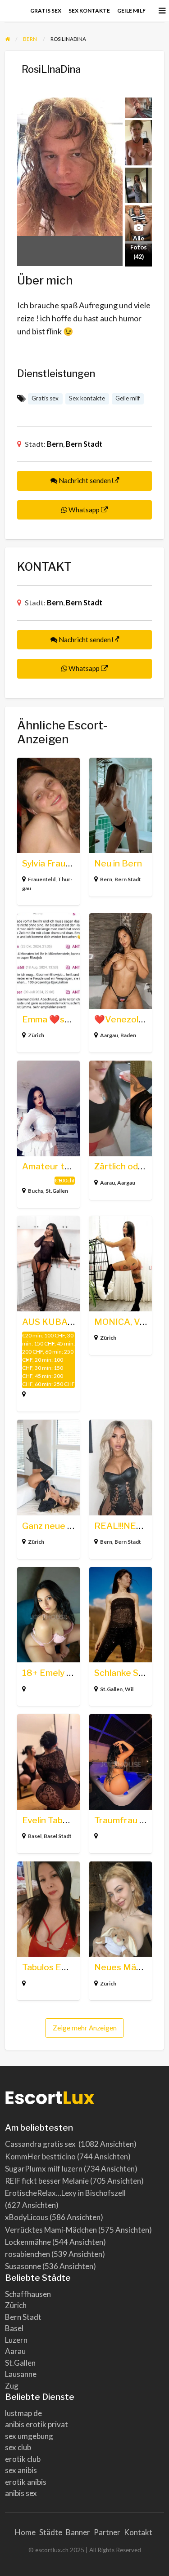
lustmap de (23, 2413)
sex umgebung (29, 2436)
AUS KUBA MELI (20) (66, 1322)
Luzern (16, 2340)
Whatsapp (84, 510)
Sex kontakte (89, 11)
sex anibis (21, 2470)
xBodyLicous (27, 2217)
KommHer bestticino (40, 2156)
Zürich (36, 1035)
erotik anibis (26, 2482)
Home (25, 2532)
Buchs (36, 1191)
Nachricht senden (85, 480)
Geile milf (131, 11)
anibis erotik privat (37, 2424)
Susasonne (23, 2266)
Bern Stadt (84, 444)
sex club (18, 2447)
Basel (35, 1836)
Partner (107, 2532)
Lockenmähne (28, 2242)
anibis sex (21, 2493)
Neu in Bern (118, 864)
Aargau (109, 1035)
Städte (51, 2532)
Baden (128, 1035)
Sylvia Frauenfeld (57, 864)
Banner (78, 2532)
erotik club (23, 2459)
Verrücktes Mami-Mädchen (51, 2230)
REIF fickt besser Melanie (47, 2181)
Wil (129, 1689)
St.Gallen (57, 1191)
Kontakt (138, 2532)
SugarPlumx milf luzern (44, 2169)
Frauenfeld (42, 879)
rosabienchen (27, 2254)
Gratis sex (46, 11)
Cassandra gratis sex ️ (41, 2144)
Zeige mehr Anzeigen (85, 2028)
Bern (55, 444)
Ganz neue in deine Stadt (73, 1526)
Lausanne (21, 2374)
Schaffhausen (28, 2294)
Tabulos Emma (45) (61, 1967)
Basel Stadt (58, 1836)
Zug (12, 2386)
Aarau (107, 1183)
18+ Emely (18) (52, 1673)
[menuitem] (46, 11)
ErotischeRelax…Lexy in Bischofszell (65, 2193)
